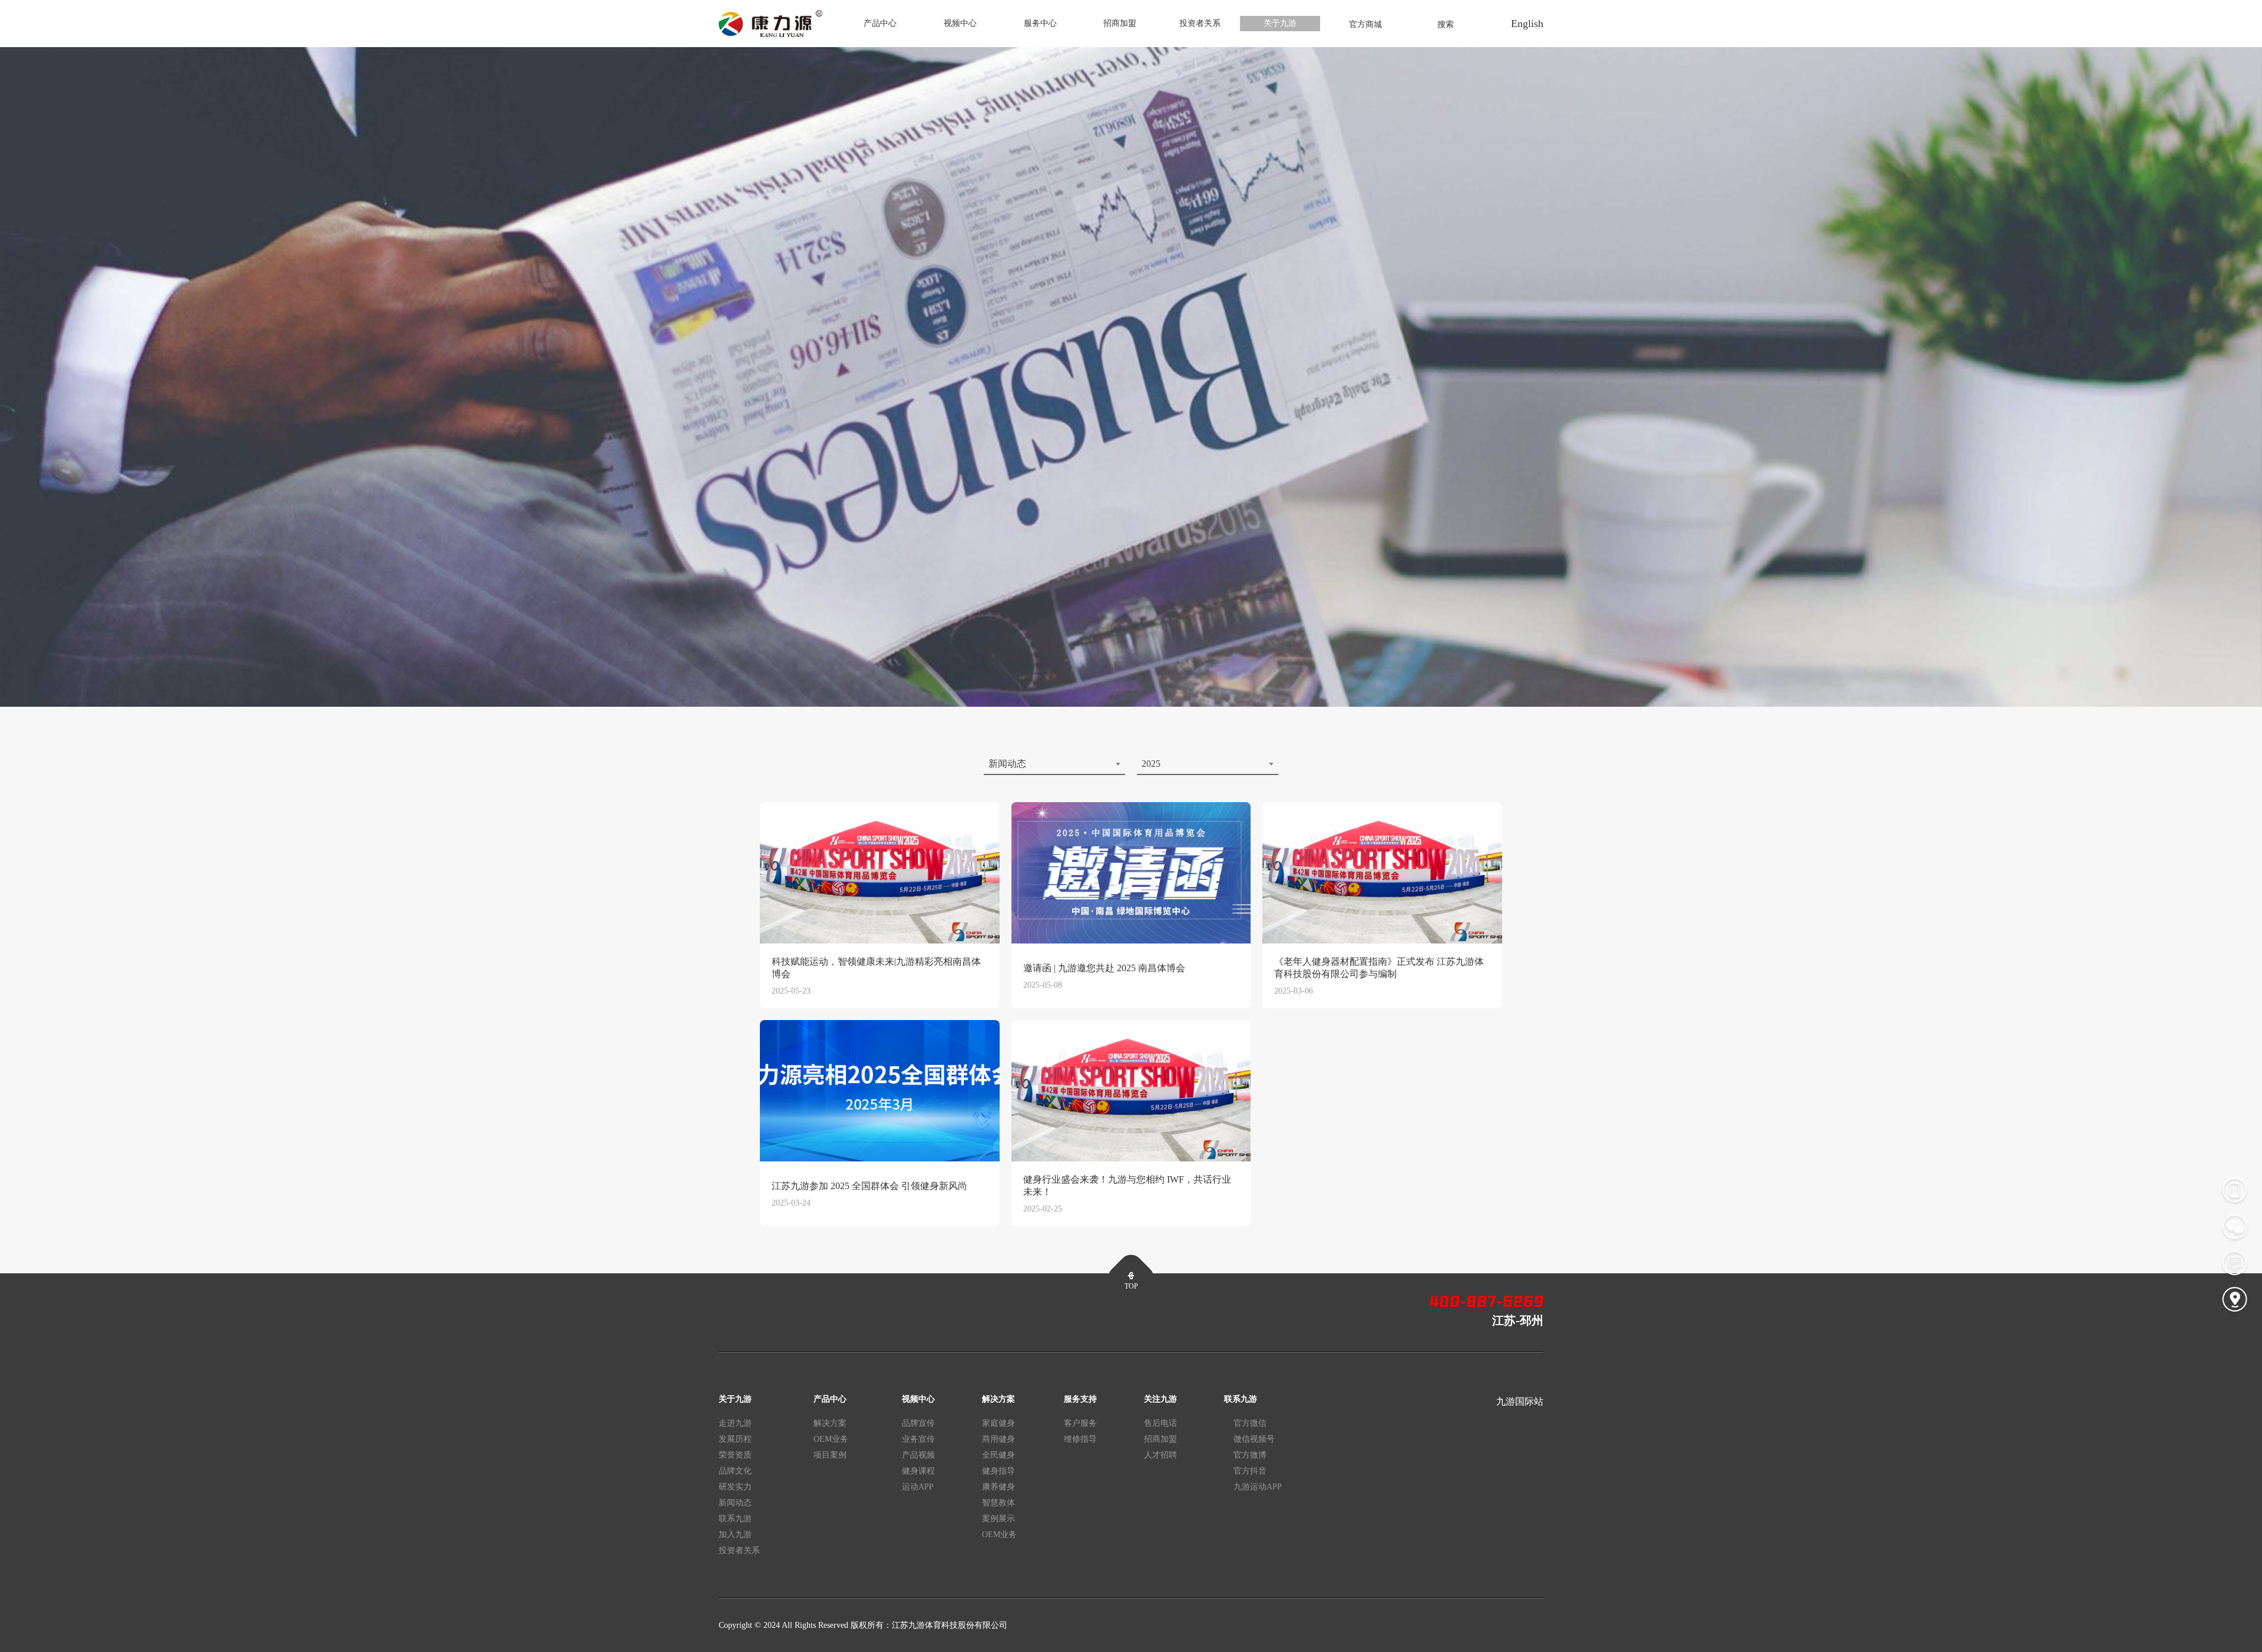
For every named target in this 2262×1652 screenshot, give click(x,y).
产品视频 (918, 1455)
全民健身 (998, 1455)
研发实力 (735, 1487)
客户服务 (1080, 1423)
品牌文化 (735, 1471)
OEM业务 (831, 1439)
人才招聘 (1160, 1455)
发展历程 (735, 1439)
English (1527, 24)
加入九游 (735, 1535)
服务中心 (1040, 23)
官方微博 (1250, 1455)
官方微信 (1250, 1423)
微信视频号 (1254, 1439)
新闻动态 (735, 1503)
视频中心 (960, 23)
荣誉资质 (735, 1455)
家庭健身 (998, 1423)
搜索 (1446, 24)
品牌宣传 (918, 1423)
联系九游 (735, 1519)
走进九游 (735, 1423)
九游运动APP (1258, 1487)
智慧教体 (998, 1503)
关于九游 (1280, 23)
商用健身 (998, 1439)
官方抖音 (1250, 1471)
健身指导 (998, 1471)
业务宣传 (918, 1439)
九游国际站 (1520, 1401)
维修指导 (1080, 1439)
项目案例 (830, 1455)
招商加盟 (1120, 23)
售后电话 (1160, 1423)
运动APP (918, 1487)
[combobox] (1054, 764)
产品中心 (880, 23)
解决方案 (830, 1423)
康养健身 (998, 1487)
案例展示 (998, 1519)
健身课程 (918, 1471)
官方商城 (1365, 24)
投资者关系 (1200, 23)
